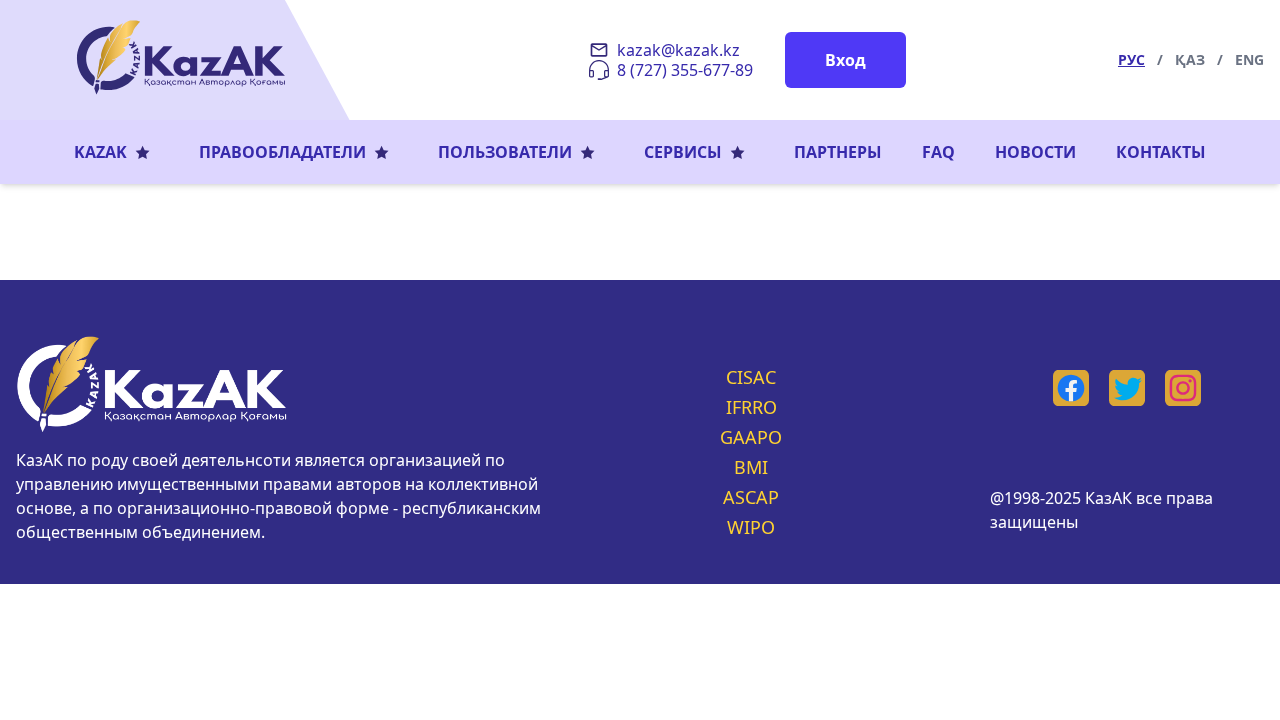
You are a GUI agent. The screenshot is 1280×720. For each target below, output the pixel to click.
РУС (1131, 59)
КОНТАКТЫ (1161, 152)
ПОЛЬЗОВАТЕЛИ (505, 152)
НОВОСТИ (1035, 152)
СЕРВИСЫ (683, 152)
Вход (845, 60)
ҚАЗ (1190, 59)
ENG (1249, 59)
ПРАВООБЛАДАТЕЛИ (282, 152)
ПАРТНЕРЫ (838, 152)
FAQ (938, 152)
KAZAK (100, 152)
